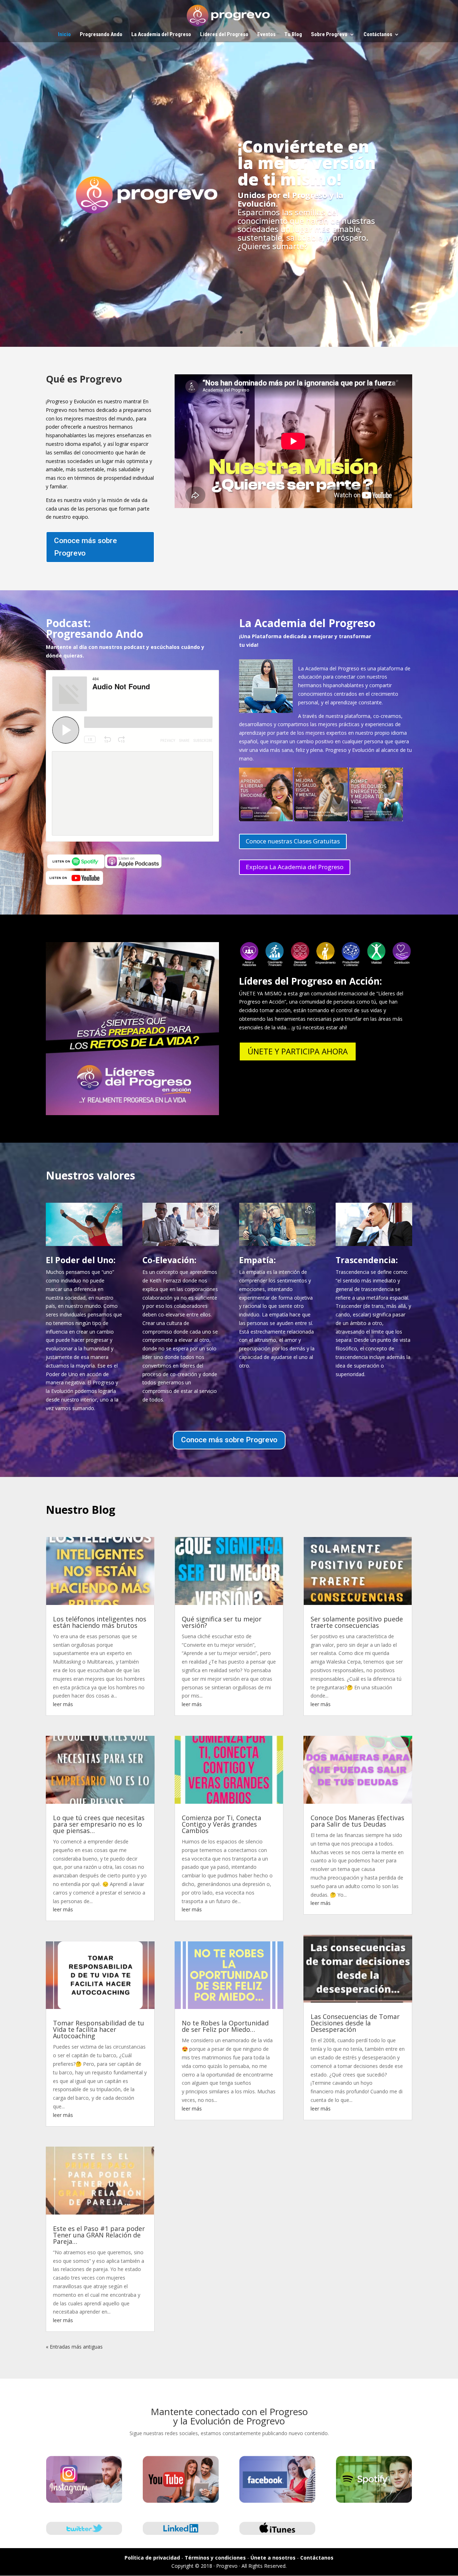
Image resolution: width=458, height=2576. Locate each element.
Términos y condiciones (215, 2558)
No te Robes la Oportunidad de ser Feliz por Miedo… (225, 2026)
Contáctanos (378, 35)
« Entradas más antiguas (74, 2347)
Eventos (266, 35)
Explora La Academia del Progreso (295, 867)
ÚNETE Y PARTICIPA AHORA (298, 1051)
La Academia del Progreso (161, 35)
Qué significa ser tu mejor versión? (222, 1622)
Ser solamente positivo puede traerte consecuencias (357, 1622)
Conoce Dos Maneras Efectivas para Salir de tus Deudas (357, 1821)
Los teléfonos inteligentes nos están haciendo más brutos (100, 1622)
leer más (63, 1704)
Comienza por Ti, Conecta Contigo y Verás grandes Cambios (221, 1824)
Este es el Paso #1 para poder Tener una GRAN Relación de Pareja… (99, 2235)
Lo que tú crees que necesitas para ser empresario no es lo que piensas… (99, 1824)
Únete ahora (229, 248)
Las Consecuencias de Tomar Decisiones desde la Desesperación (355, 2023)
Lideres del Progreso (224, 35)
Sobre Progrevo (329, 35)
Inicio (64, 35)
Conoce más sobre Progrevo (86, 547)
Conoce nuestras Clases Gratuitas (293, 841)
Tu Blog (293, 35)
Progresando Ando (101, 35)
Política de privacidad (152, 2558)
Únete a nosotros (273, 2558)
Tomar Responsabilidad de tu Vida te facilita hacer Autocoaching (99, 2029)
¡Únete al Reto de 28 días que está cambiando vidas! (229, 144)
